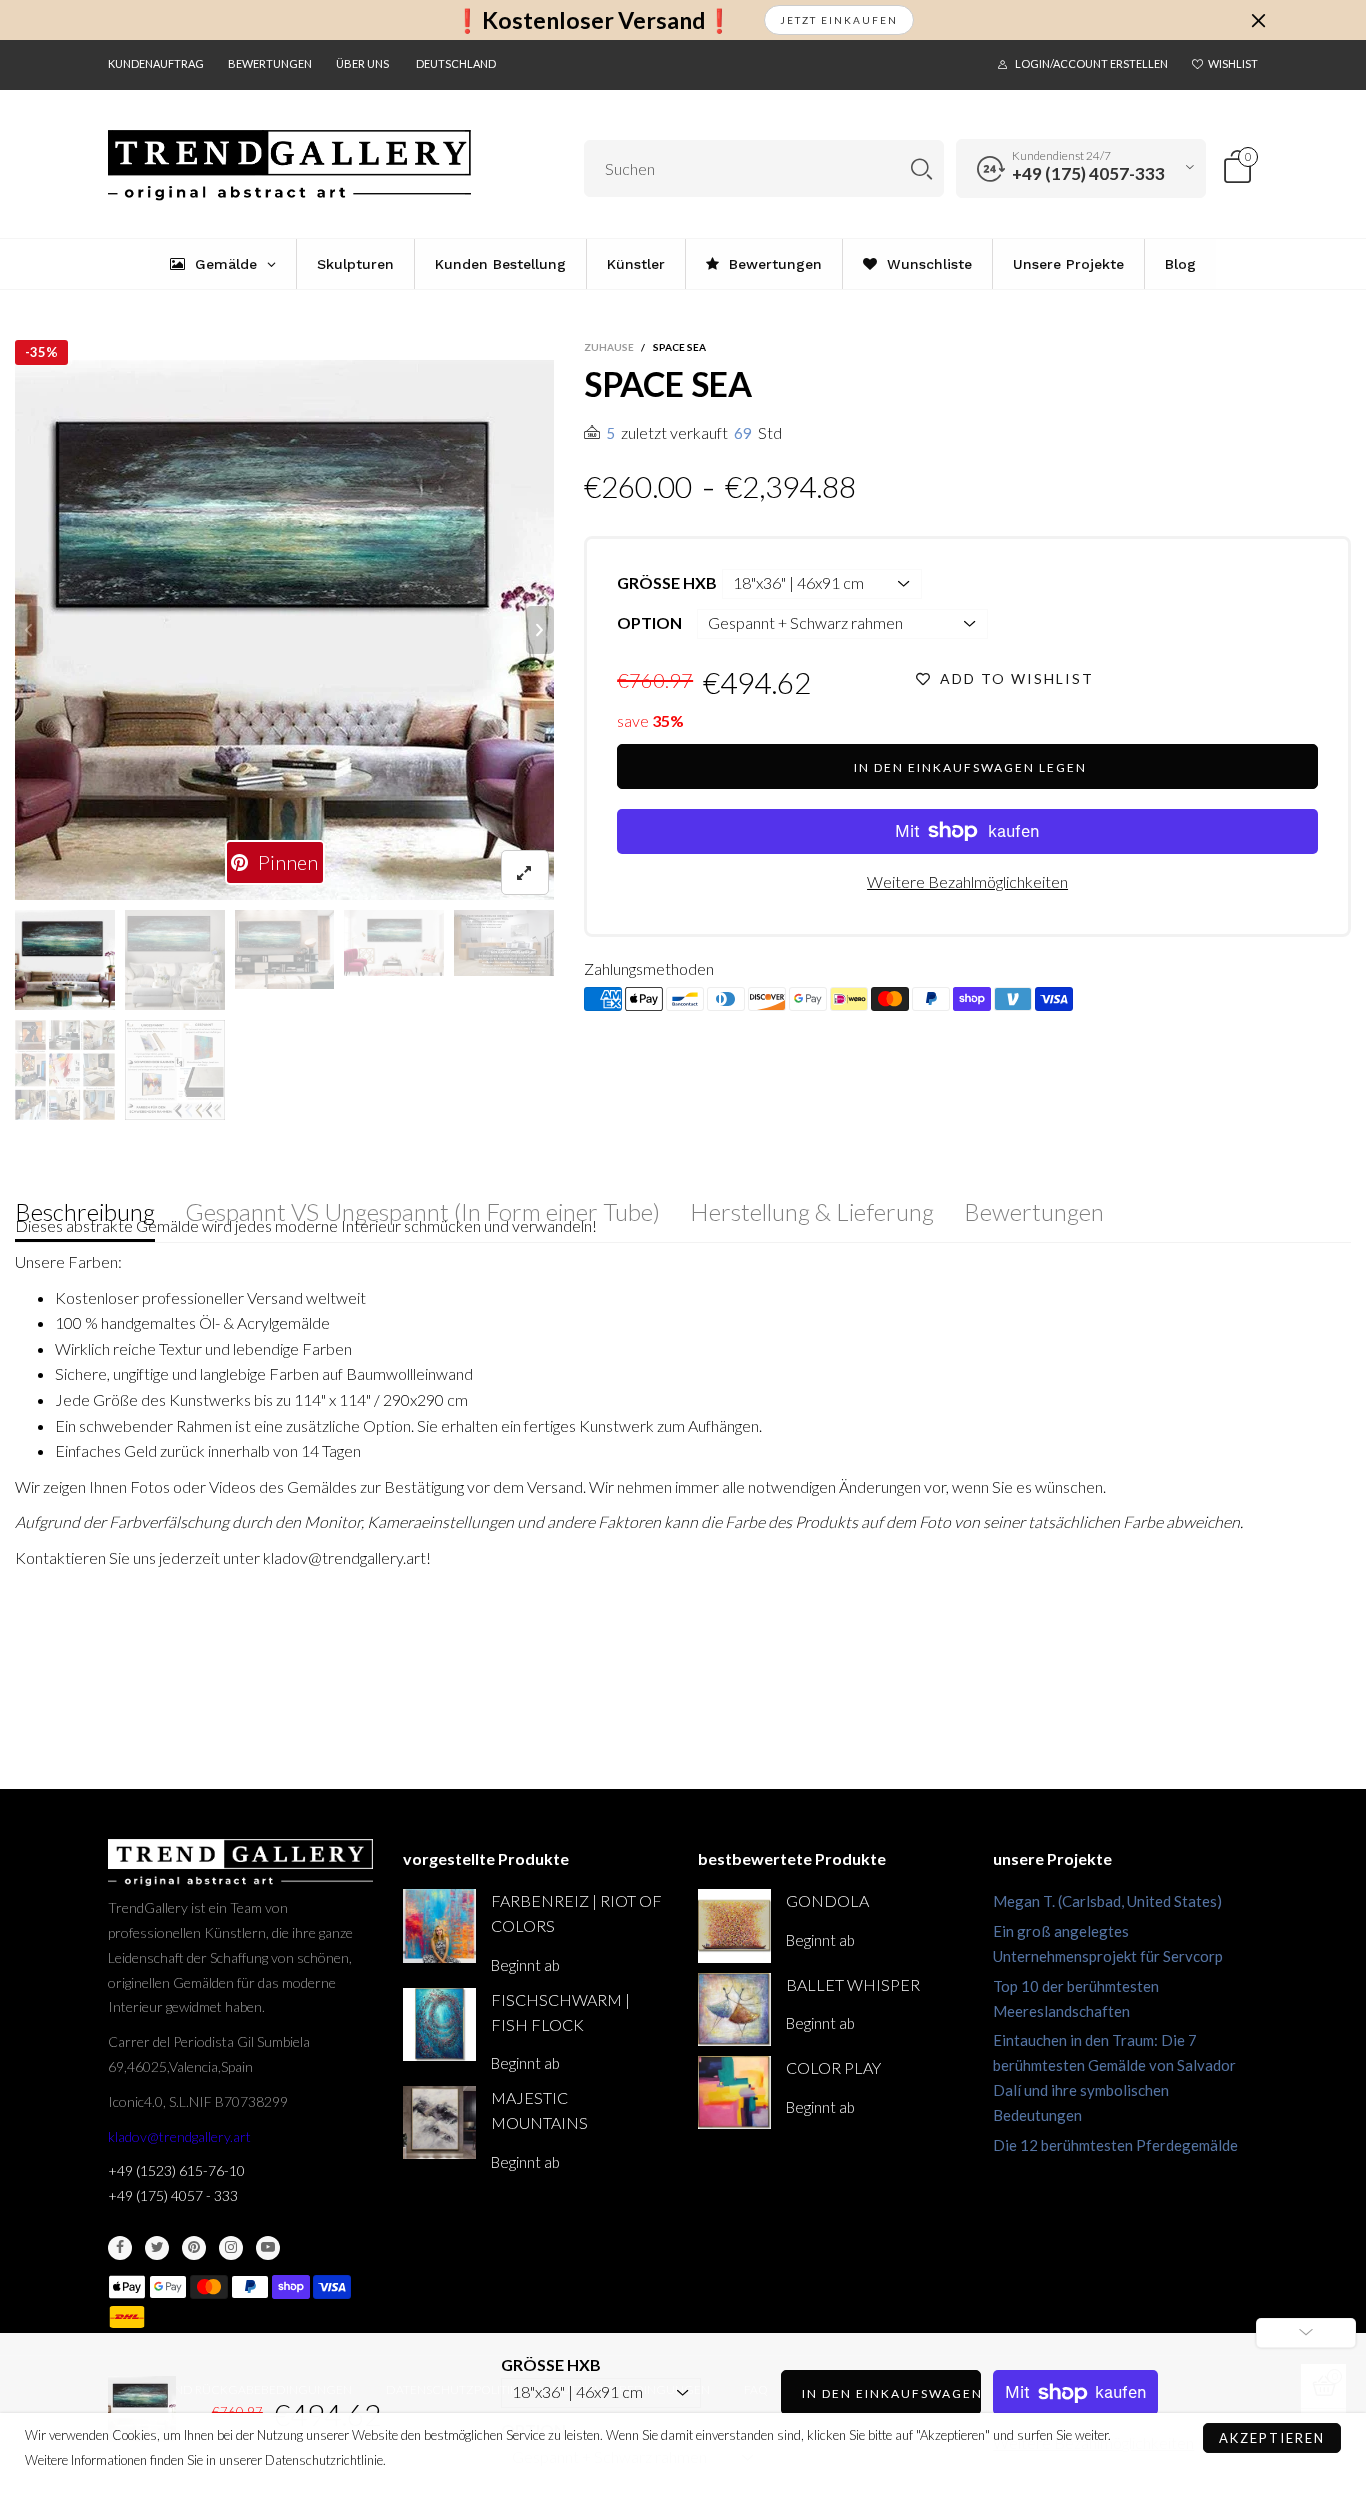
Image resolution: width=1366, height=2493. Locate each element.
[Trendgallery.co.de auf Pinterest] (194, 2248)
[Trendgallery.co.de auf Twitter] (157, 2248)
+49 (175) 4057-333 (1088, 173)
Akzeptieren (1272, 2438)
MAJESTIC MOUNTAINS (539, 2110)
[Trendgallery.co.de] (289, 165)
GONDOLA (827, 1900)
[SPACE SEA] (504, 943)
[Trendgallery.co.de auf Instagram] (231, 2248)
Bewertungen (270, 63)
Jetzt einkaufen (839, 20)
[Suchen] (921, 168)
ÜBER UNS (362, 63)
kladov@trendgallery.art (179, 2136)
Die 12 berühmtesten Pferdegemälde (1115, 2145)
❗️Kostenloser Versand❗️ (593, 20)
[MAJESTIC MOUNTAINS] (439, 2122)
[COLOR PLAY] (734, 2092)
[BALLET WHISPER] (734, 2009)
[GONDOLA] (734, 1925)
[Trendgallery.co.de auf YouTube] (268, 2248)
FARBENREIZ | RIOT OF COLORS (576, 1913)
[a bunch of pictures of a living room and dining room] (65, 1070)
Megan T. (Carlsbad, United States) (1107, 1901)
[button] (29, 630)
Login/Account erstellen (1091, 63)
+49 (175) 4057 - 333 (173, 2195)
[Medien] (525, 872)
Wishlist (1233, 63)
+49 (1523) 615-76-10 (176, 2170)
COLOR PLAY (833, 2067)
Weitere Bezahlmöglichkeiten (967, 881)
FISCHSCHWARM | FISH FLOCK (560, 2012)
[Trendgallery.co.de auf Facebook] (120, 2248)
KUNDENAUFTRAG (156, 63)
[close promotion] (1258, 20)
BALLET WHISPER (853, 1984)
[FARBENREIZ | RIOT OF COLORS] (439, 1925)
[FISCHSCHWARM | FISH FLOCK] (439, 2024)
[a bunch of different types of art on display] (175, 1070)
